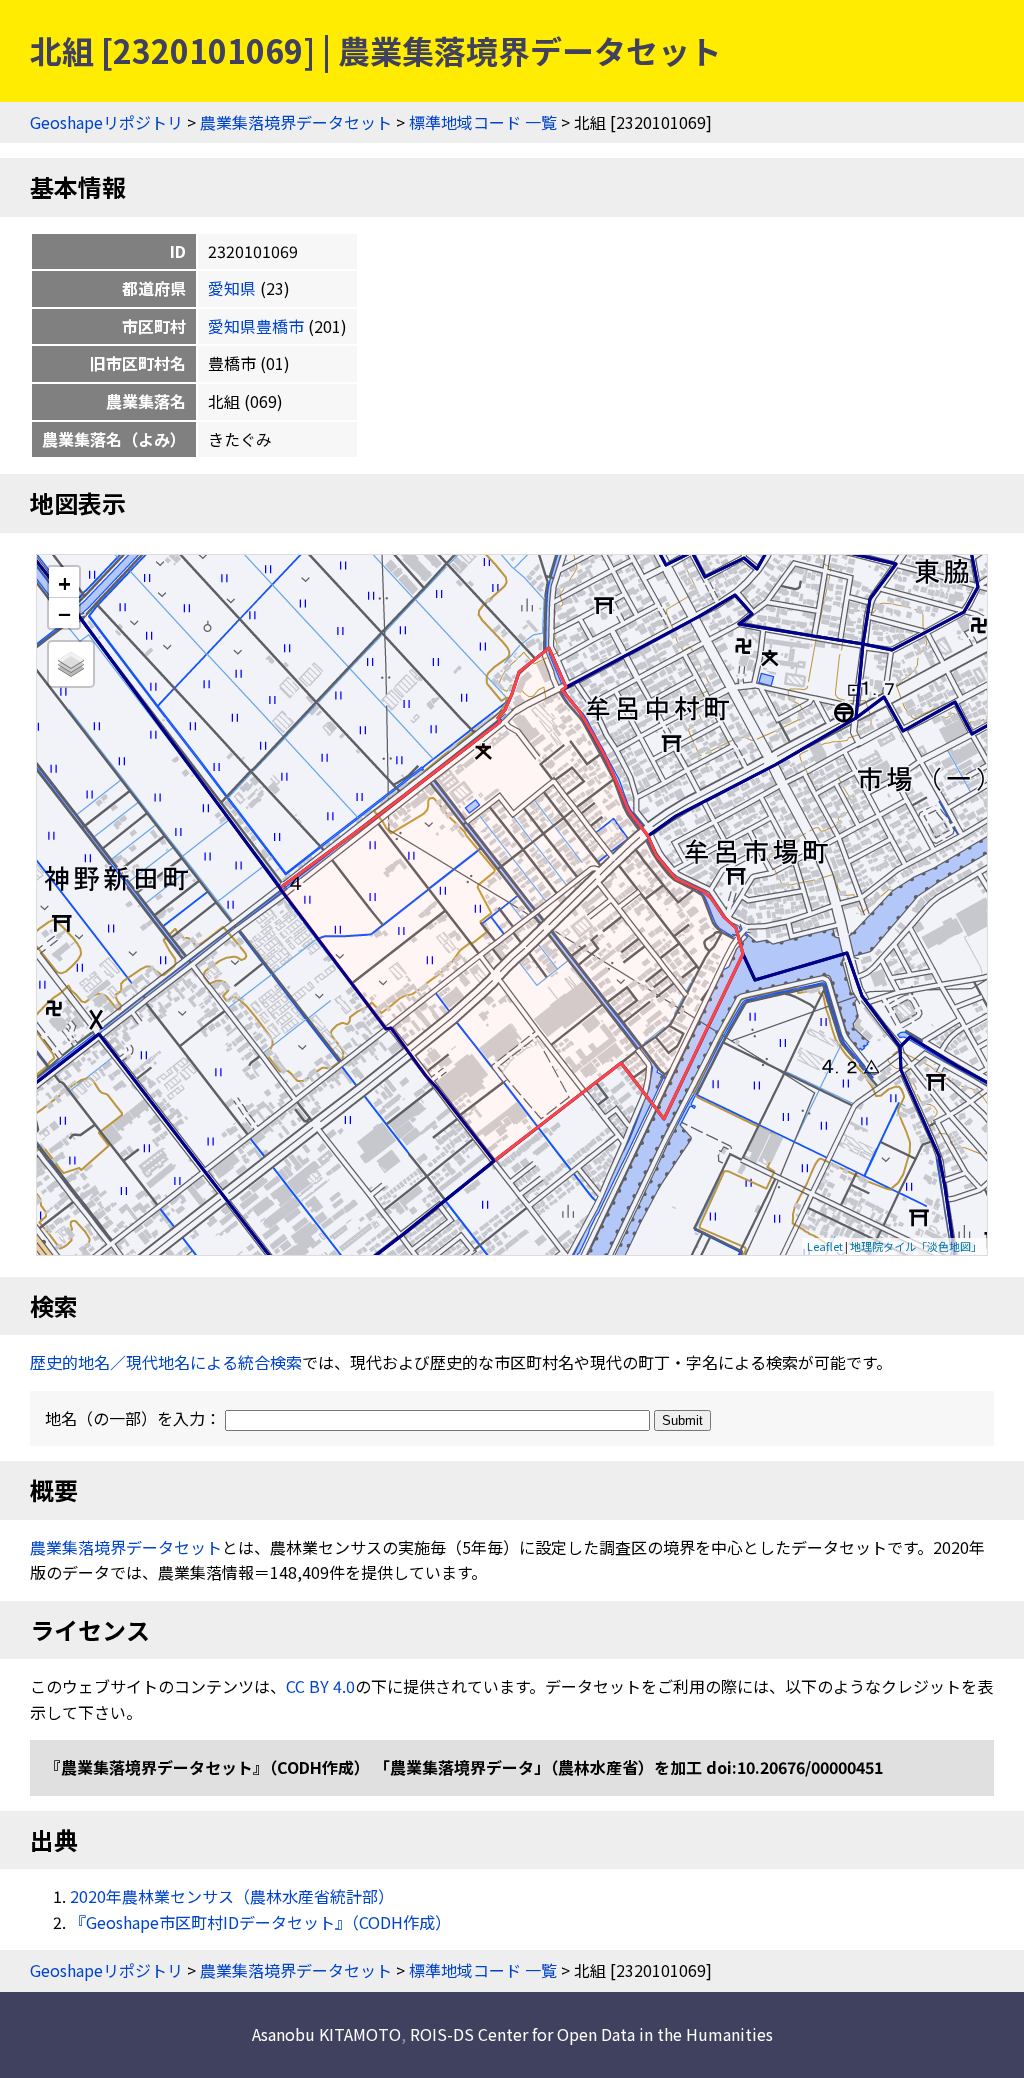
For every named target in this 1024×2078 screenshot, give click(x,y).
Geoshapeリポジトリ (106, 122)
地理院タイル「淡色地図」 (916, 1246)
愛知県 (232, 288)
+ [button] (64, 582)
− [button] (64, 613)
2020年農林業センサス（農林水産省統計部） (232, 1896)
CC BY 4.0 (320, 1686)
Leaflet (825, 1246)
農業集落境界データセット (296, 122)
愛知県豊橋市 (256, 326)
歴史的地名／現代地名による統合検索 (166, 1362)
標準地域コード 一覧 (483, 122)
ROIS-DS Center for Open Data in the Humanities (591, 2034)
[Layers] (71, 664)
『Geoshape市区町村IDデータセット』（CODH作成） (260, 1922)
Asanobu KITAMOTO (326, 2034)
